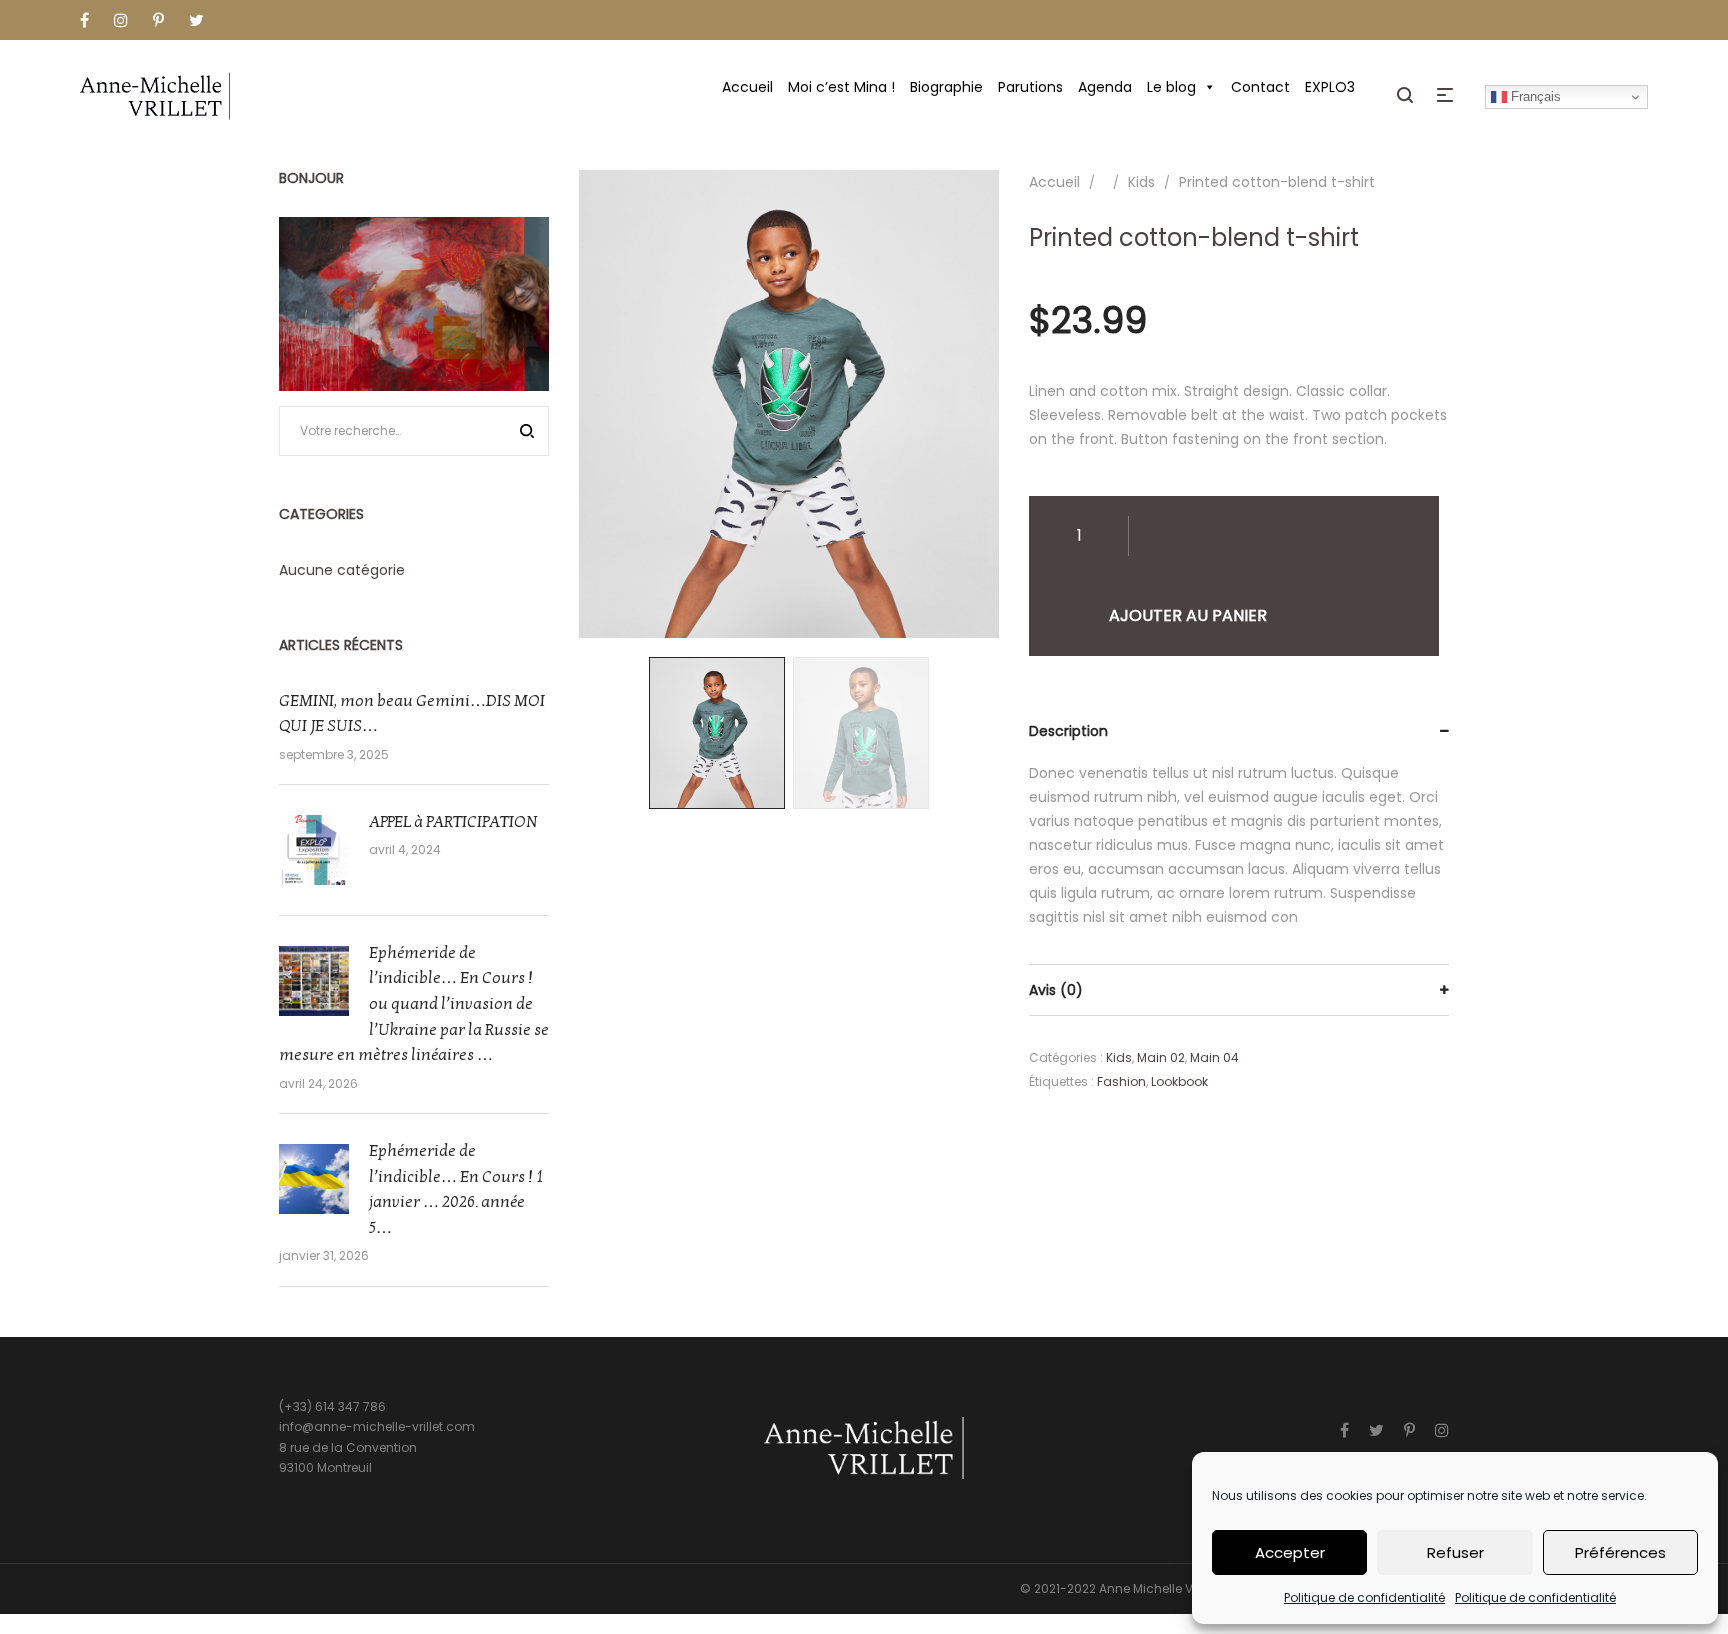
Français (1534, 96)
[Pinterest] (1409, 1430)
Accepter (1290, 1552)
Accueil (747, 87)
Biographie (946, 87)
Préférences (1620, 1552)
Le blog (1171, 87)
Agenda (1105, 87)
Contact (1260, 87)
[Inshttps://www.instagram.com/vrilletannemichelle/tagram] (1442, 1430)
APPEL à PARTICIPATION (453, 822)
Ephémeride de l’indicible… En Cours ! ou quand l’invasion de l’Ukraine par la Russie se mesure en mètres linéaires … (414, 1004)
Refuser (1455, 1552)
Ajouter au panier (1188, 615)
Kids (1141, 182)
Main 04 (1214, 1057)
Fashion (1121, 1081)
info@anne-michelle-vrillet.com (377, 1426)
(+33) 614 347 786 (332, 1406)
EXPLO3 (1330, 87)
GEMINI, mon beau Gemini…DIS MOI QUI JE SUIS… (412, 714)
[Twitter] (1376, 1430)
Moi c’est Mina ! (841, 87)
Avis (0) (1056, 990)
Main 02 (1161, 1057)
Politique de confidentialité (1364, 1597)
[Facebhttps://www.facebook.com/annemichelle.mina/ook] (1344, 1430)
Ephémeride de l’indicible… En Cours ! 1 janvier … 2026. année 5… (456, 1189)
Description (1068, 731)
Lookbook (1179, 1081)
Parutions (1030, 87)
